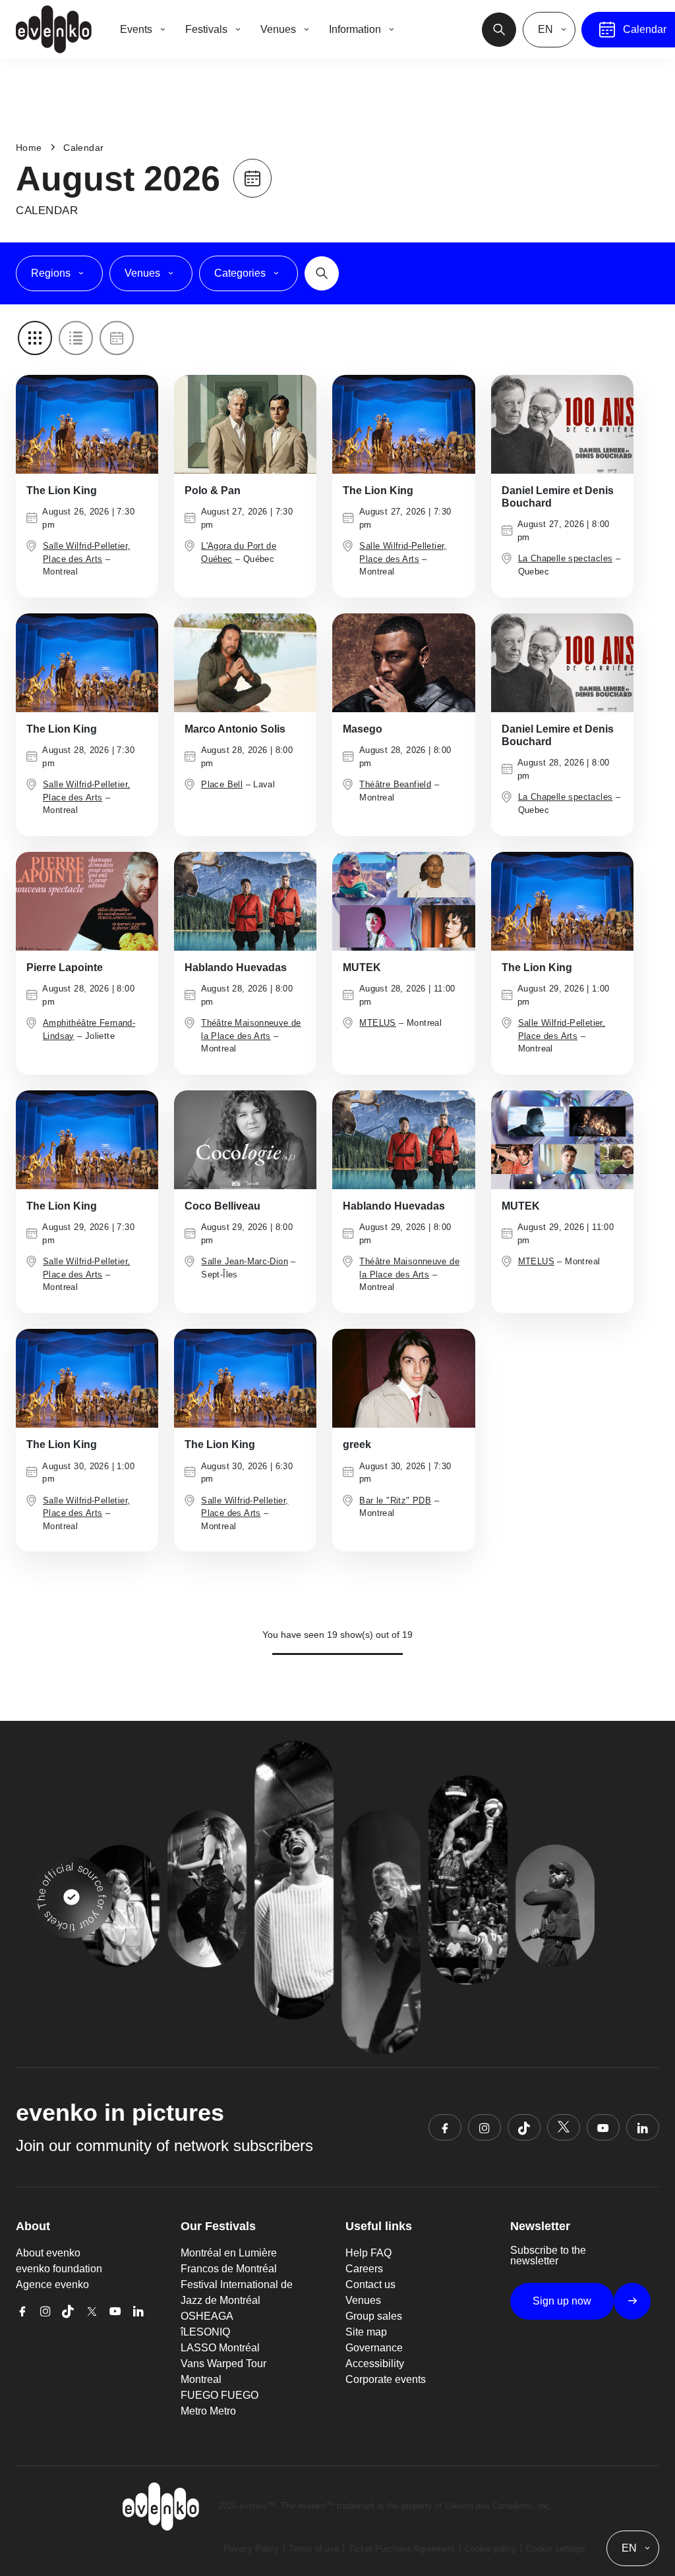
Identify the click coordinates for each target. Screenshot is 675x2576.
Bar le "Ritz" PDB (395, 1500)
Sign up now (562, 2301)
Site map (366, 2332)
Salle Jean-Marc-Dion (245, 1261)
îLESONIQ (205, 2332)
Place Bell (222, 784)
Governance (374, 2348)
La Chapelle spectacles (566, 558)
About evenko (48, 2253)
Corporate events (386, 2379)
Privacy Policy (251, 2549)
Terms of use (314, 2549)
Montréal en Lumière (229, 2253)
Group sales (374, 2316)
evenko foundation (59, 2269)
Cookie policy (490, 2549)
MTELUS (377, 1023)
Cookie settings (556, 2549)
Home (29, 148)
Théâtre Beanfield (395, 784)
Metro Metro (208, 2411)
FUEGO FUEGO (220, 2395)
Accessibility (375, 2364)
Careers (364, 2269)
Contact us (370, 2284)
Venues (363, 2300)
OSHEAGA (207, 2316)
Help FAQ (368, 2253)
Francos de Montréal (229, 2269)
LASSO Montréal (220, 2348)
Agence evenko (52, 2284)
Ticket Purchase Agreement (402, 2549)
